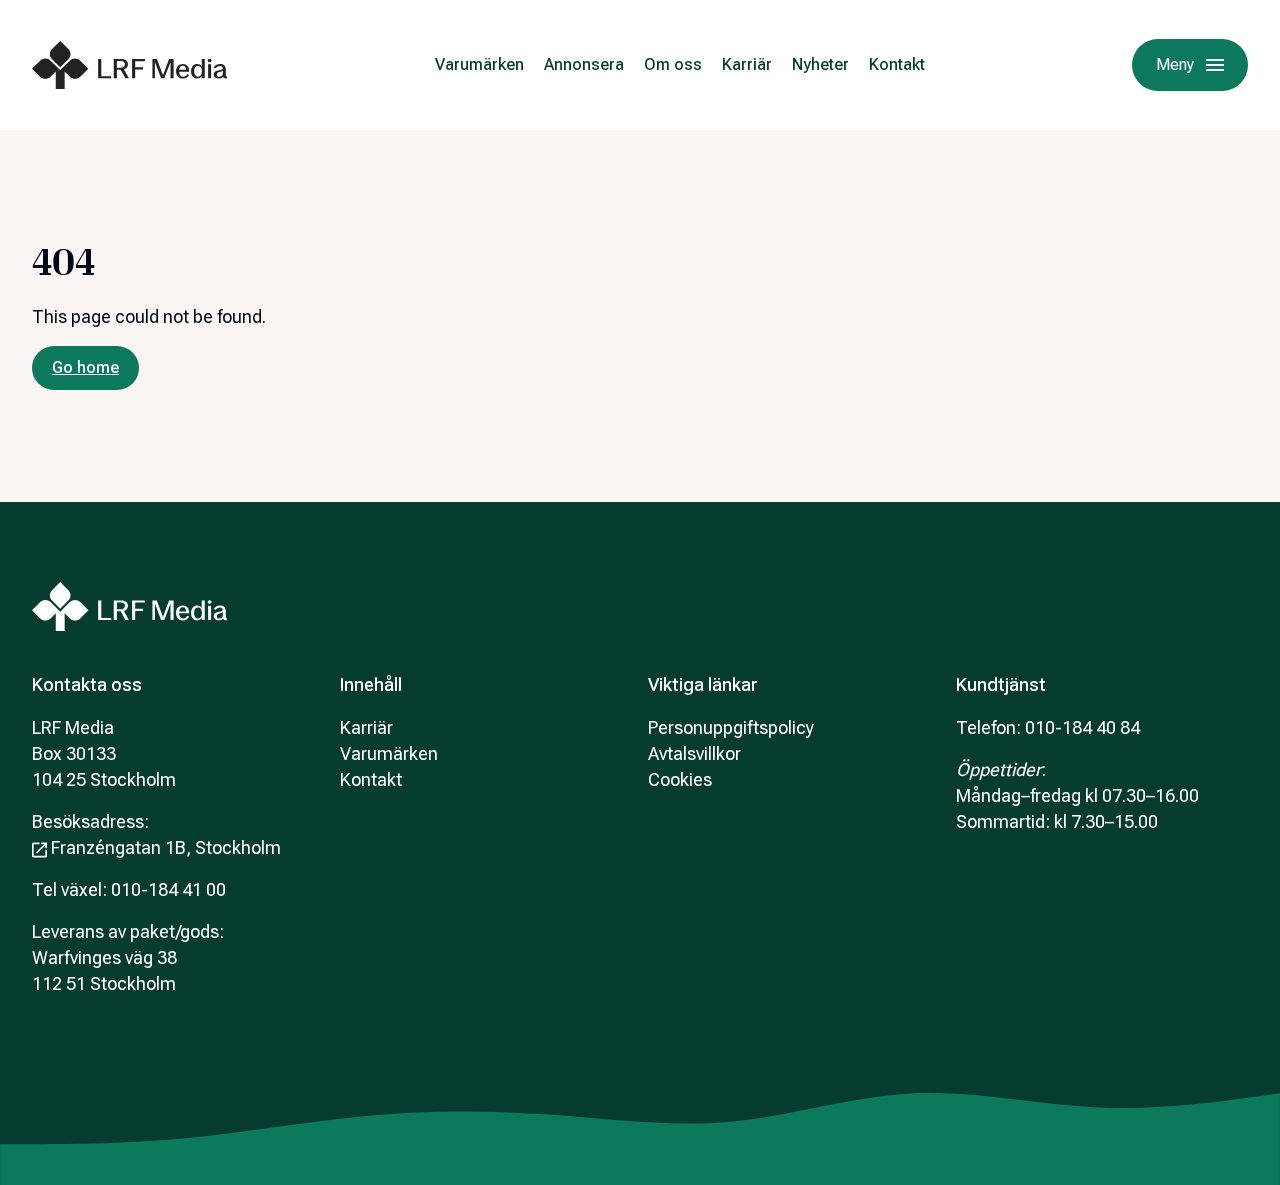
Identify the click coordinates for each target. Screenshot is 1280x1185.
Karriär (747, 64)
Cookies (680, 779)
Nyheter (820, 64)
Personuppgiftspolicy (731, 727)
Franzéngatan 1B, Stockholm (166, 847)
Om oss (673, 64)
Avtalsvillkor (694, 753)
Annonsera (584, 64)
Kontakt (897, 64)
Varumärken (479, 64)
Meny (1175, 64)
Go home (85, 367)
